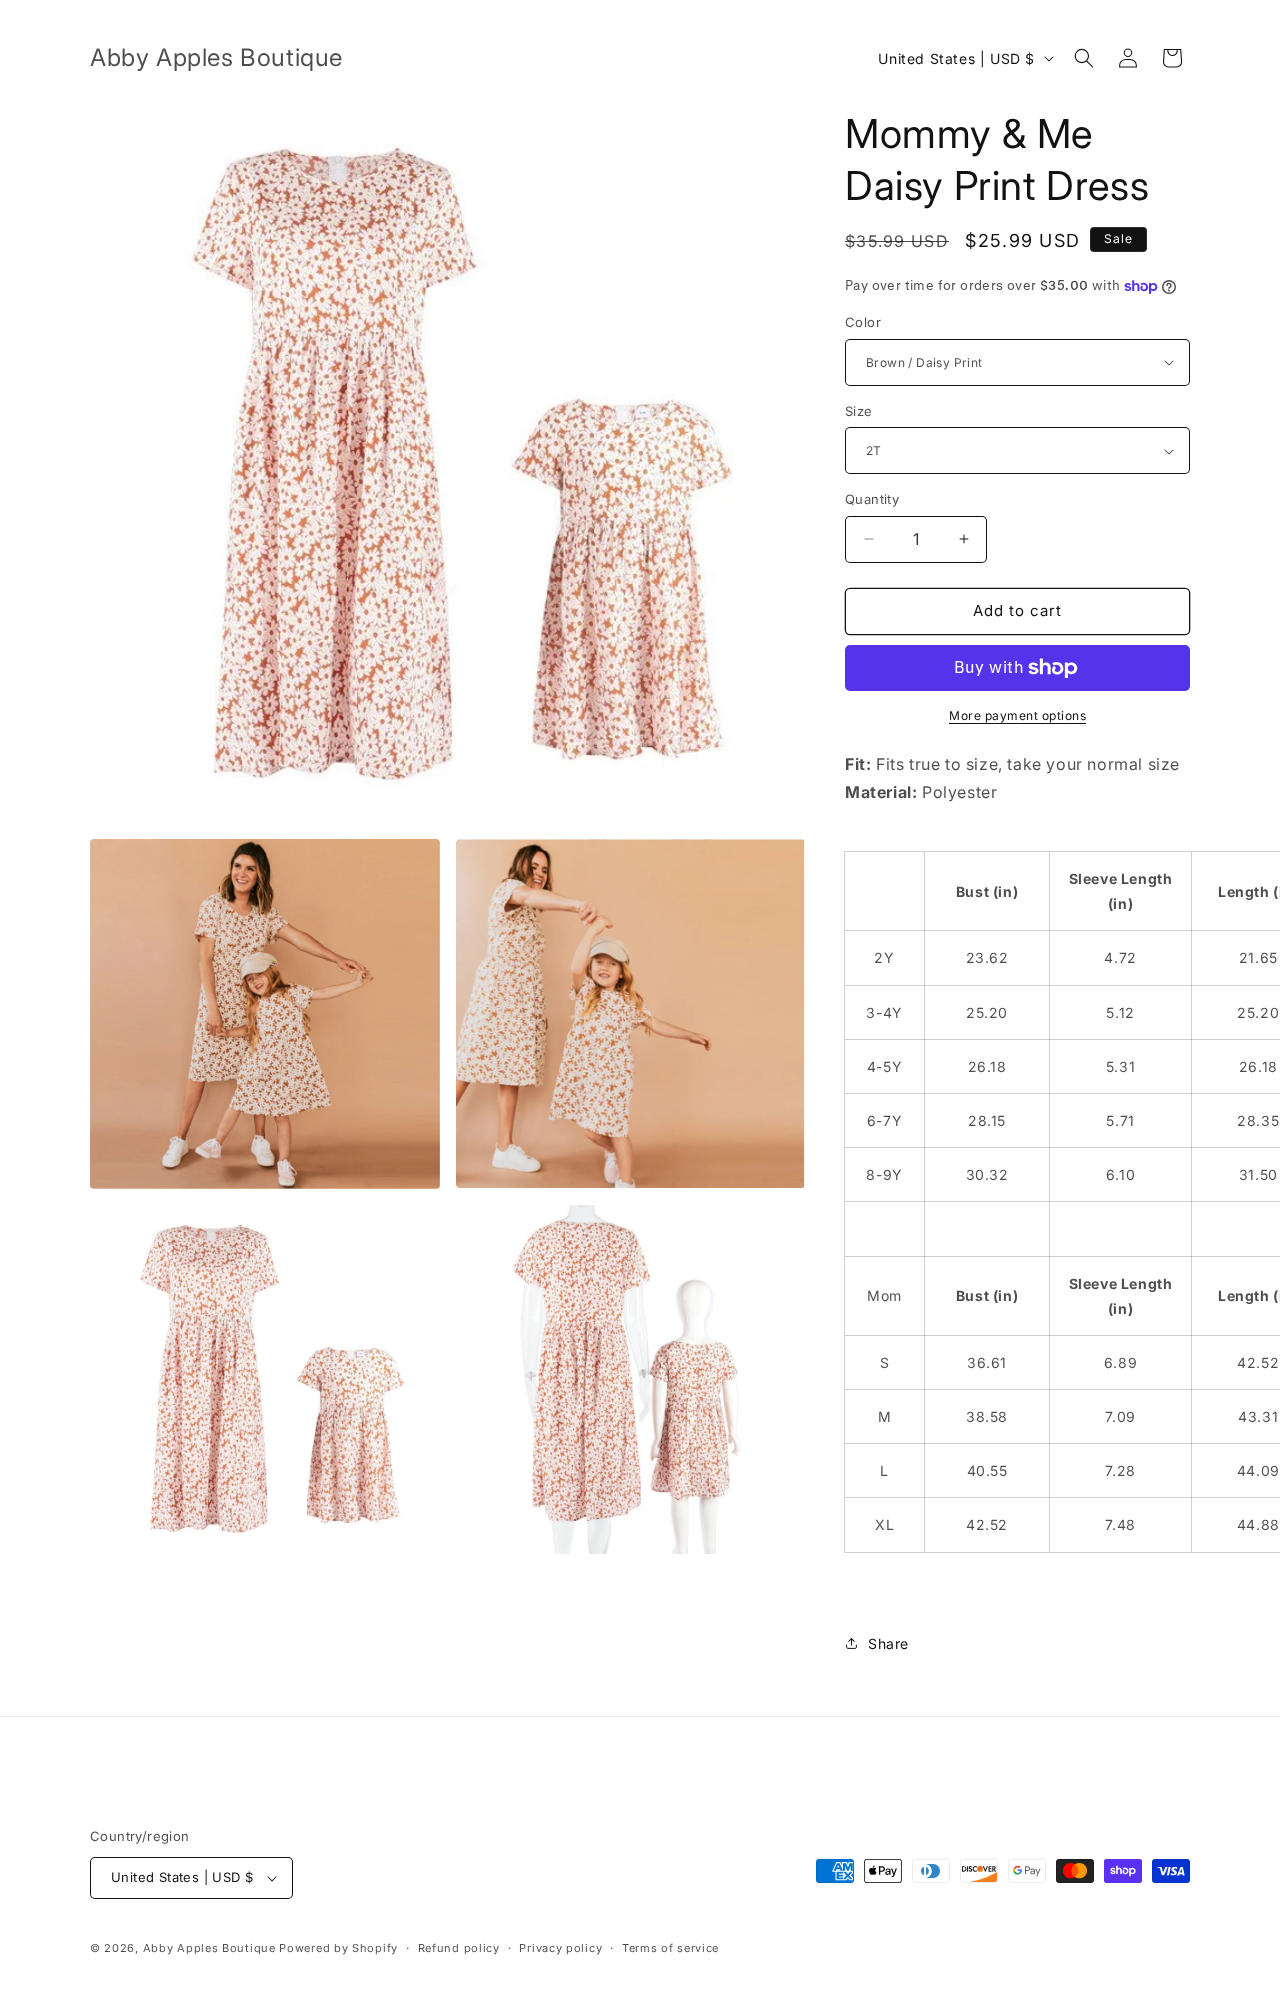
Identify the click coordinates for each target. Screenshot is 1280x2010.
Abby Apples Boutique (209, 1948)
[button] (1084, 58)
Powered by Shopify (338, 1948)
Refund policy (459, 1948)
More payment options (1017, 715)
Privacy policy (560, 1948)
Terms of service (670, 1948)
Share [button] (888, 1643)
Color (863, 322)
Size (859, 411)
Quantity (872, 499)
